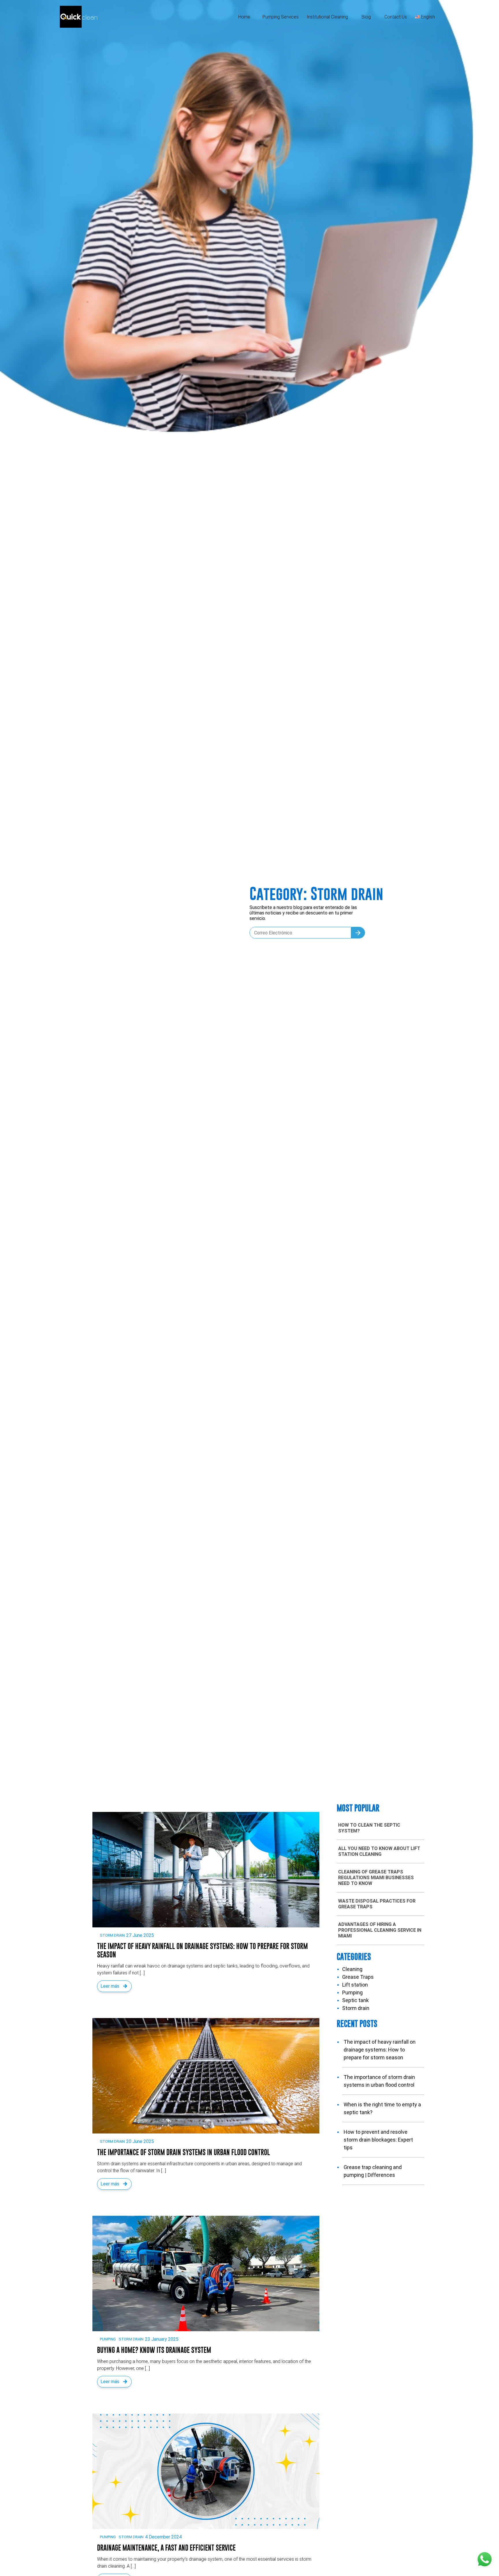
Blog (366, 17)
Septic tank (355, 2000)
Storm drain (112, 1935)
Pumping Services (281, 17)
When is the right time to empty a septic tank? (382, 2108)
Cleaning (352, 1969)
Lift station (355, 1985)
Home (244, 17)
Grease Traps (358, 1977)
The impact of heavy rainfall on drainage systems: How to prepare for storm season (380, 2050)
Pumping (108, 2339)
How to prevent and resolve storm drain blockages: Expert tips (378, 2140)
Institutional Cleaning (327, 17)
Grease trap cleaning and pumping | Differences (373, 2171)
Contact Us (396, 17)
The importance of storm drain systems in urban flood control (379, 2081)
